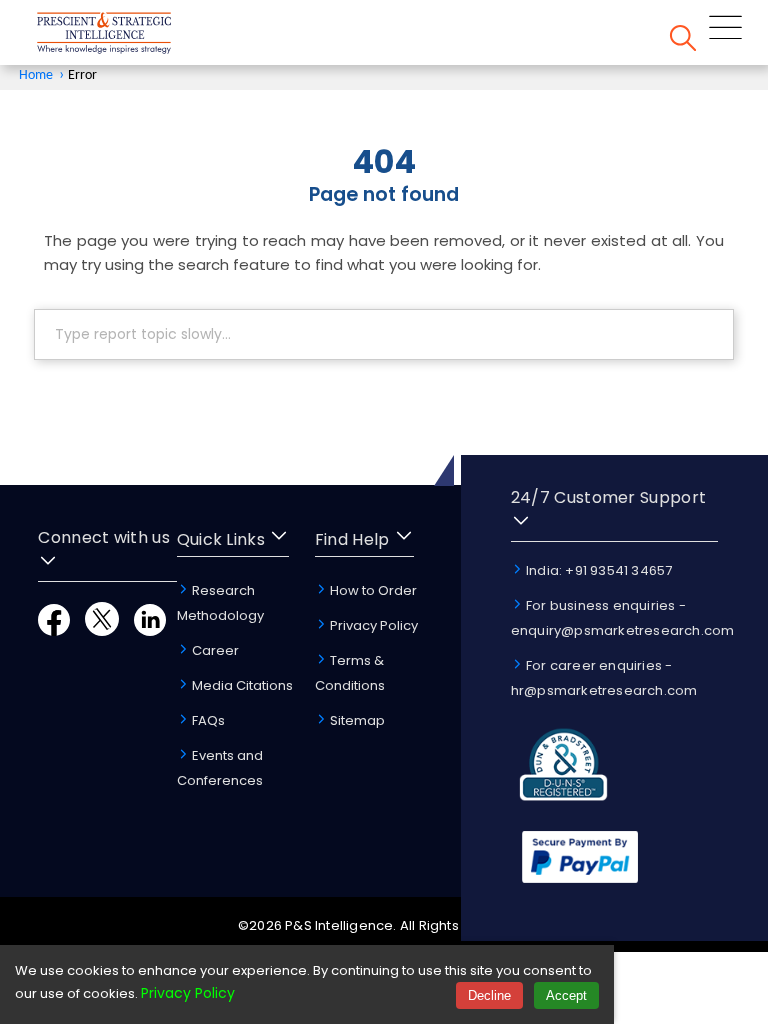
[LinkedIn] (150, 630)
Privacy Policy (372, 625)
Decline (489, 995)
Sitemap (356, 720)
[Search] (683, 41)
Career (214, 650)
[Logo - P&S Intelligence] (130, 36)
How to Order (372, 590)
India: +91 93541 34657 (598, 570)
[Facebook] (54, 630)
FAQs (207, 720)
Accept (566, 995)
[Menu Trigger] (725, 31)
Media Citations (241, 685)
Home (36, 75)
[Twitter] (102, 630)
